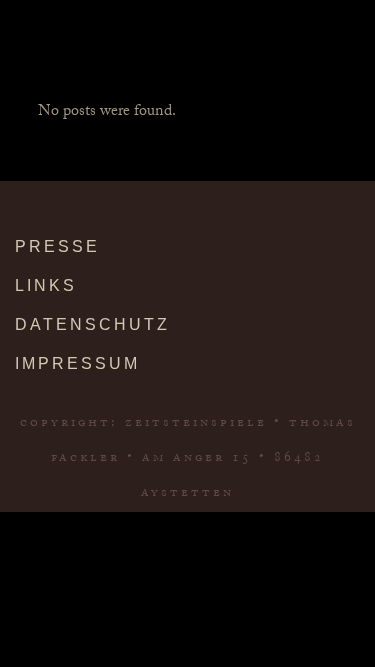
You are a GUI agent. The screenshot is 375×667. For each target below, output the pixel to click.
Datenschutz (92, 324)
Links (46, 285)
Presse (57, 246)
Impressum (77, 363)
